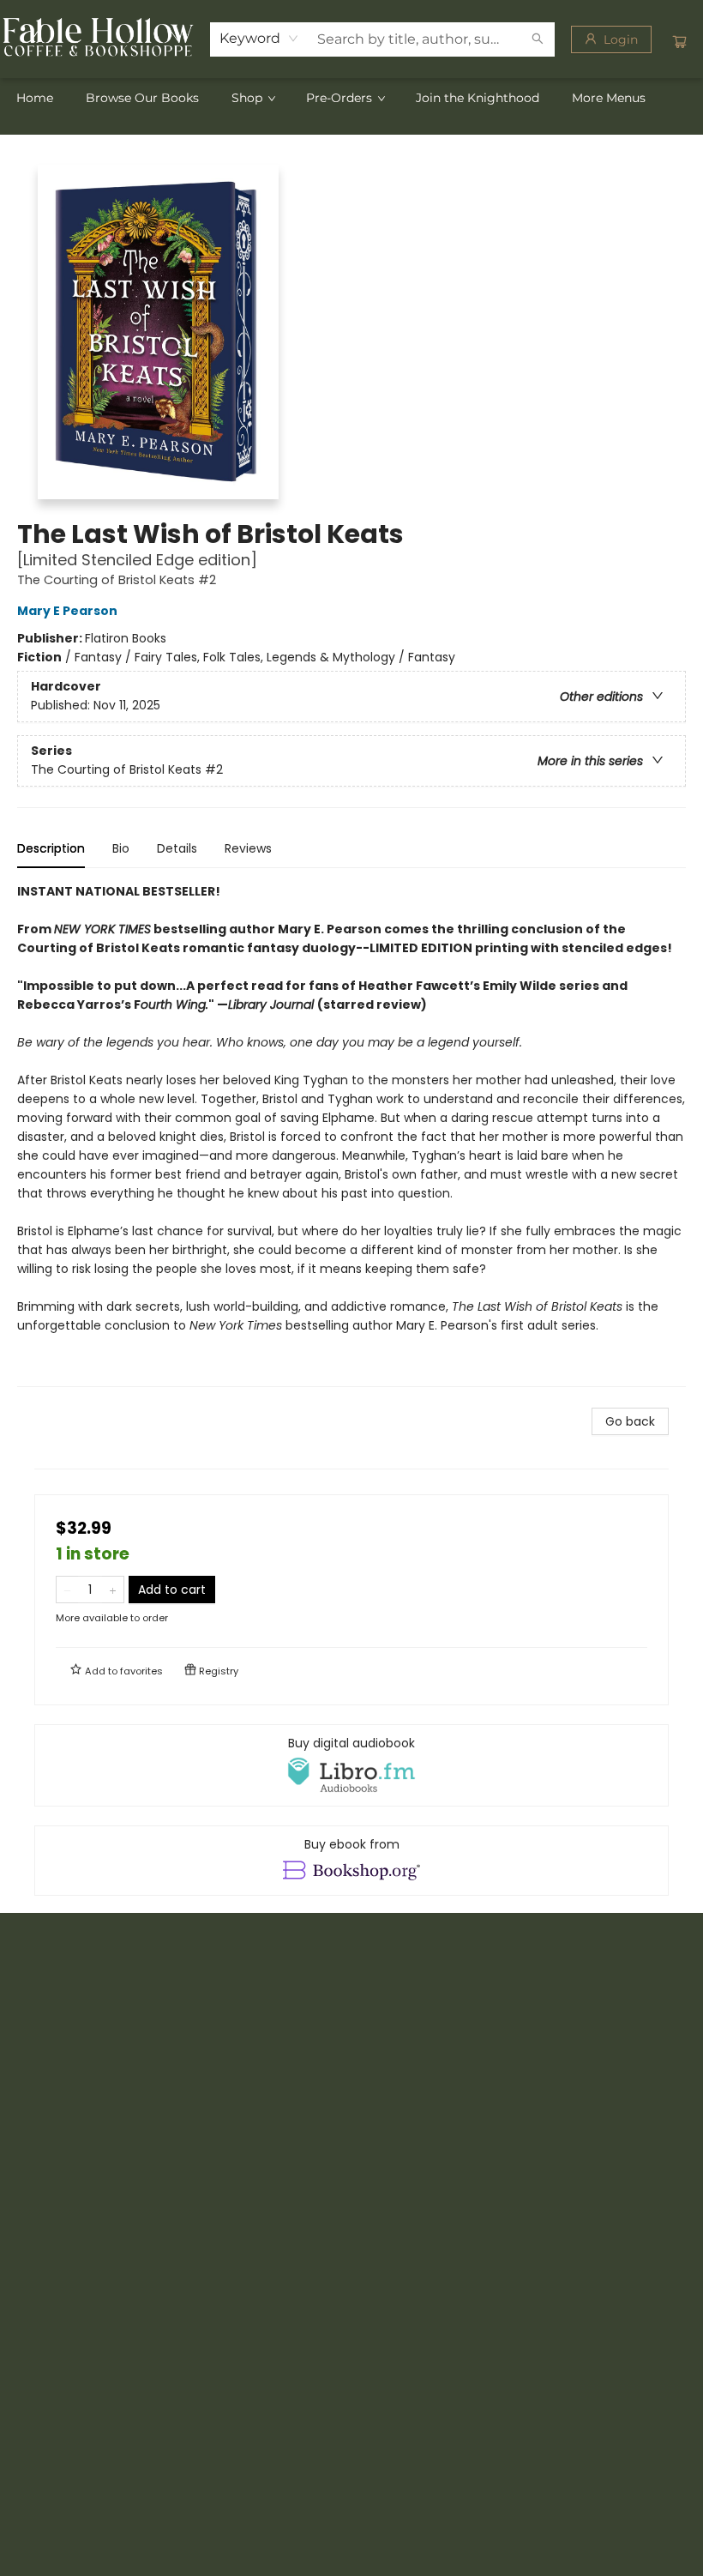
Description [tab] (51, 848)
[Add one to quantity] (113, 1590)
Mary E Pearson (67, 611)
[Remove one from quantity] (67, 1590)
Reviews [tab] (248, 848)
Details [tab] (177, 848)
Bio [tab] (121, 848)
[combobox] (259, 39)
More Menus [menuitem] (609, 98)
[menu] (351, 98)
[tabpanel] (351, 1134)
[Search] (538, 39)
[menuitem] (35, 98)
